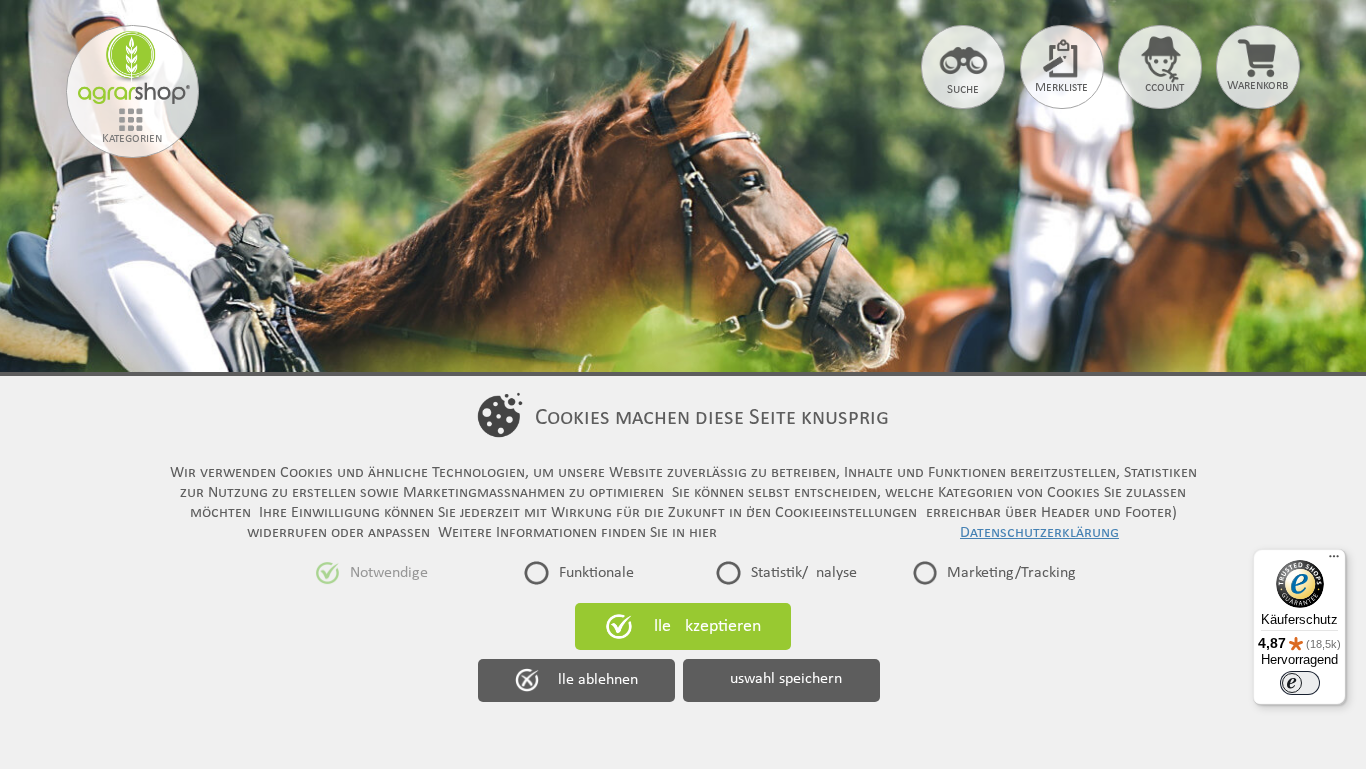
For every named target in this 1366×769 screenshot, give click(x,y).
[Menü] (1334, 561)
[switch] (1300, 683)
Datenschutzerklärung (1039, 533)
